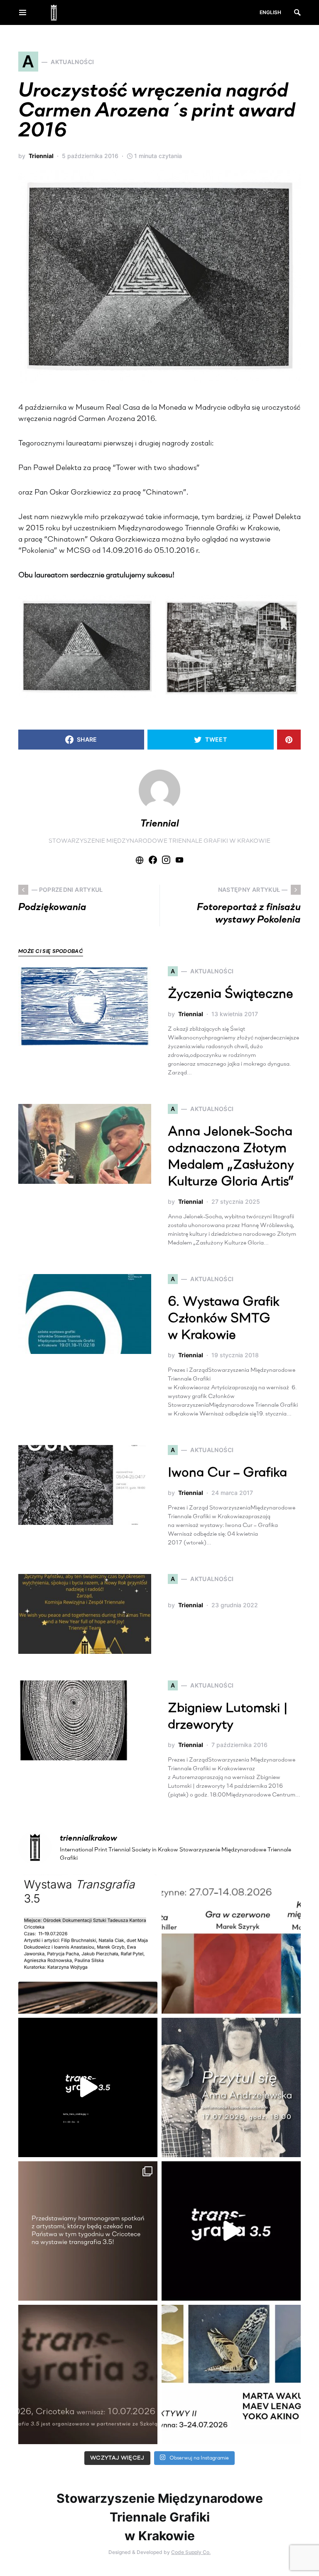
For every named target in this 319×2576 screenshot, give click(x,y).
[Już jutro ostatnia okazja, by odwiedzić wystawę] (88, 2087)
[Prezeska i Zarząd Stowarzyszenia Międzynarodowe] (231, 1944)
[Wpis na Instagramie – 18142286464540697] (88, 2231)
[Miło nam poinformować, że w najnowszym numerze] (88, 1944)
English (270, 12)
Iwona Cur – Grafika (227, 1473)
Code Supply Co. (191, 2552)
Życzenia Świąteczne (231, 995)
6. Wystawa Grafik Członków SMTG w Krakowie (224, 1319)
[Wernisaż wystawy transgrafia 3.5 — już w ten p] (231, 2231)
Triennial (41, 156)
